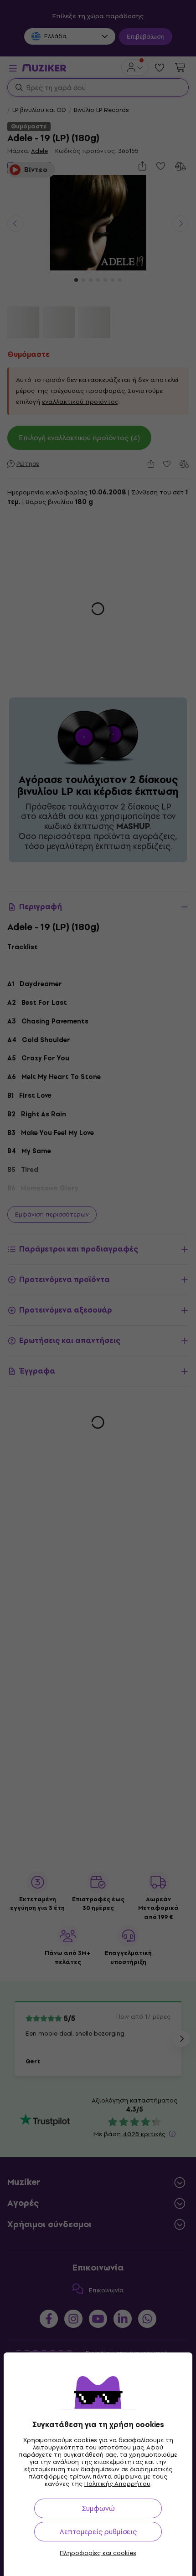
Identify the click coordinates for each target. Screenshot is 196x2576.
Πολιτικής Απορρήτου (117, 2484)
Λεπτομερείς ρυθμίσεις (98, 2532)
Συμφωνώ (98, 2508)
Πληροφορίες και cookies (98, 2553)
